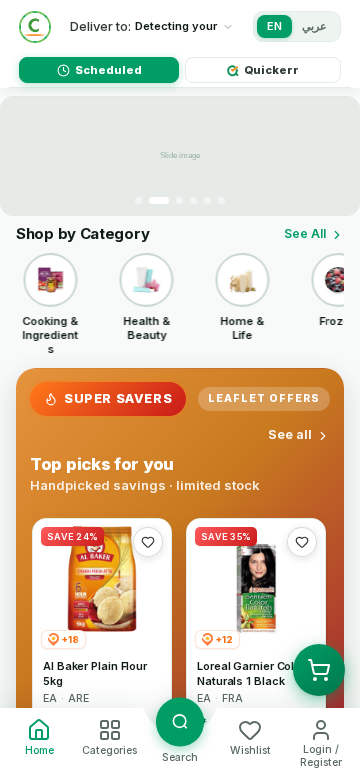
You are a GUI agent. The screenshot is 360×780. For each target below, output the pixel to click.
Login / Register (321, 756)
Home (39, 750)
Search (180, 757)
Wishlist (250, 750)
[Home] (35, 27)
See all (290, 434)
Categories (109, 750)
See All (305, 233)
